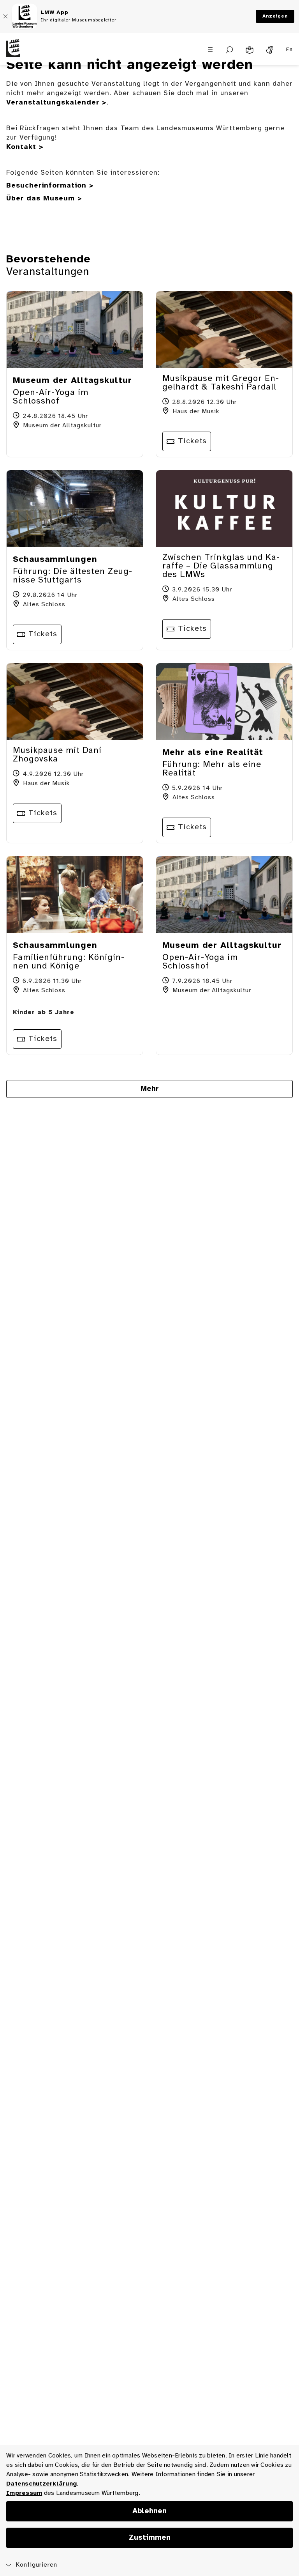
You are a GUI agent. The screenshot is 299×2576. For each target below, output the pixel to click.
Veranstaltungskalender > (56, 103)
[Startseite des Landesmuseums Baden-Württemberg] (37, 54)
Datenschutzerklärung (41, 2484)
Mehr (150, 1089)
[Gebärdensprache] (270, 50)
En (289, 50)
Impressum (24, 2493)
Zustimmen (150, 2538)
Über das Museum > (44, 199)
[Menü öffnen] (210, 50)
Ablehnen (149, 2511)
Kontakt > (25, 147)
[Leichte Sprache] (250, 50)
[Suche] (230, 50)
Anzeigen (275, 16)
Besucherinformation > (50, 186)
